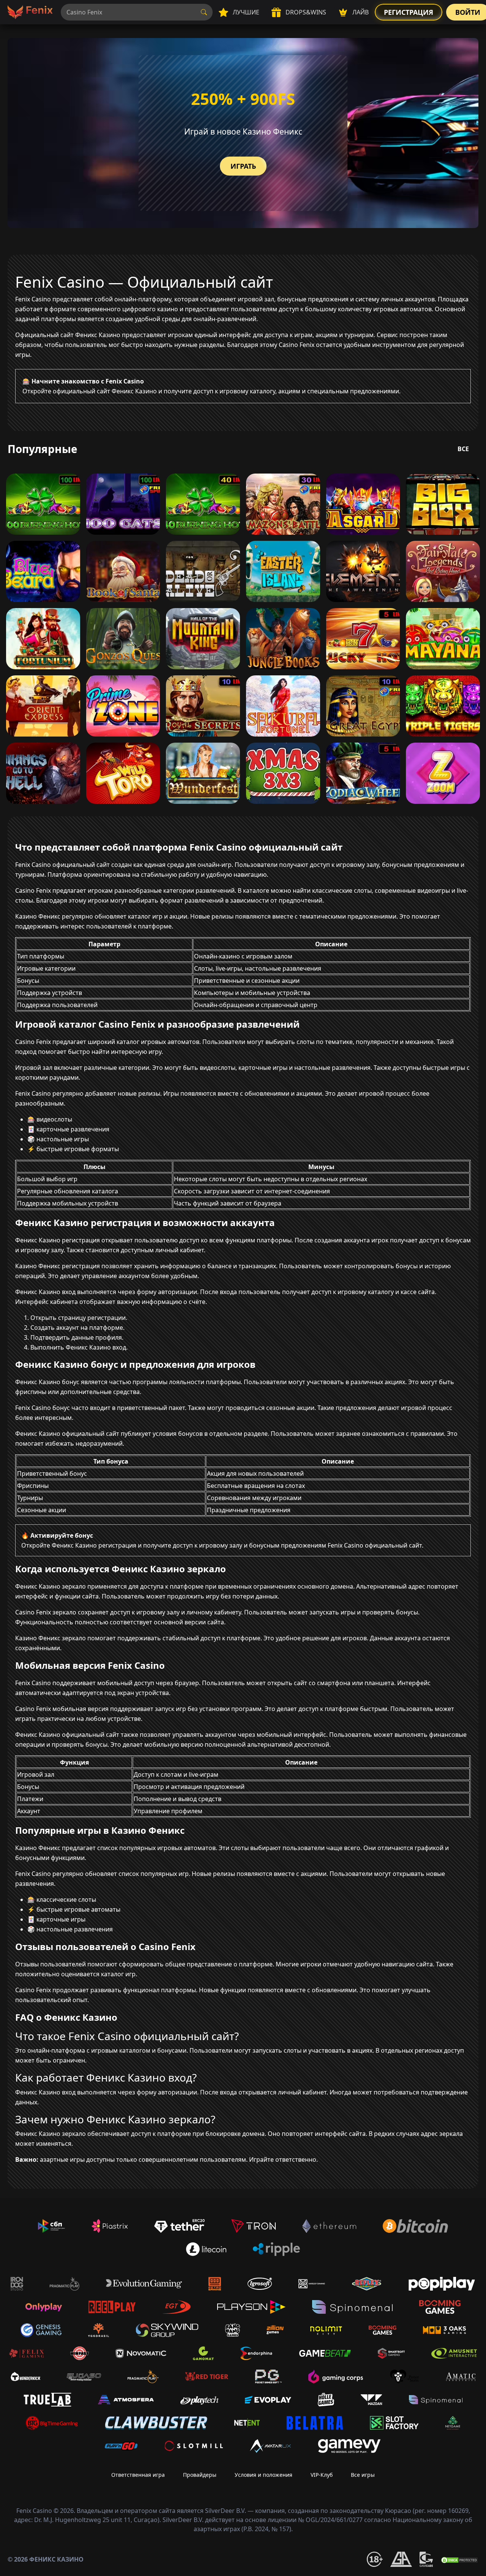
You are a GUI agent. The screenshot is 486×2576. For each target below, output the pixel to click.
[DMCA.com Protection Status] (459, 2559)
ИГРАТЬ (243, 166)
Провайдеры (200, 2475)
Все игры (363, 2475)
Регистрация (409, 12)
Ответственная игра (138, 2475)
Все (463, 449)
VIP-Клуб (322, 2475)
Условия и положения (264, 2475)
